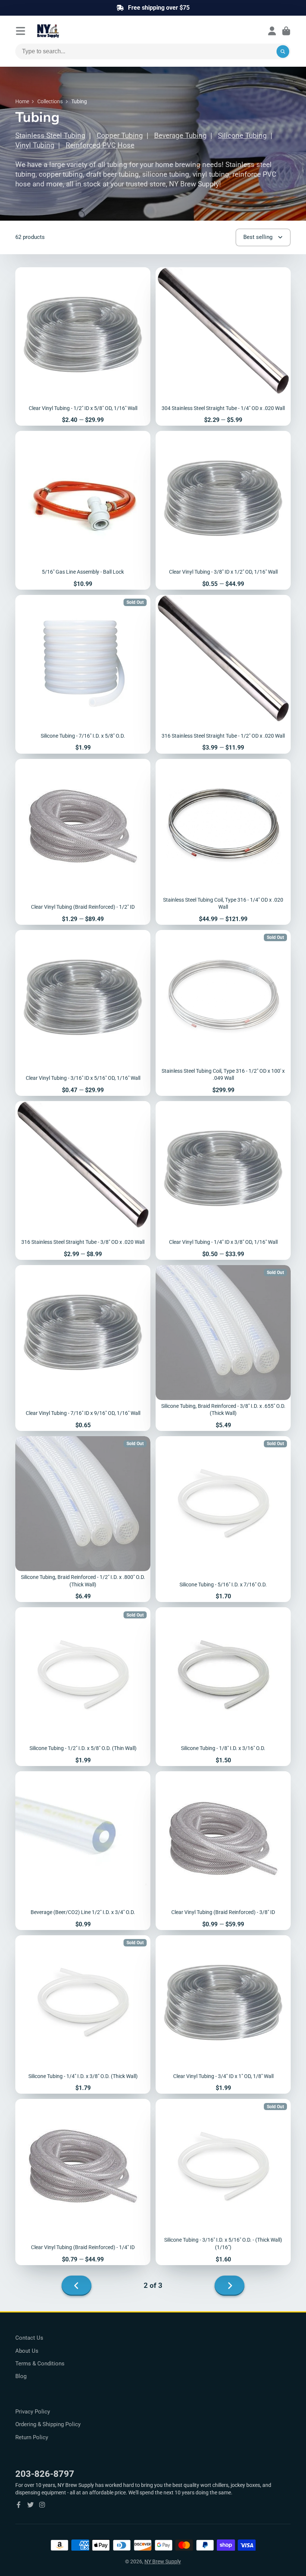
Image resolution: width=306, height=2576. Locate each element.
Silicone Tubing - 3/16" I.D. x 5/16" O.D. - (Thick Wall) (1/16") (223, 2182)
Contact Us (29, 2338)
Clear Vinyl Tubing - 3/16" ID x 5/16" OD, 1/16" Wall (83, 1013)
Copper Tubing (120, 136)
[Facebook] (19, 2505)
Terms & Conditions (40, 2364)
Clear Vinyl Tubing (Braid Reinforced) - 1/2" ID (83, 842)
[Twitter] (31, 2505)
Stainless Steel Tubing (50, 136)
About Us (27, 2351)
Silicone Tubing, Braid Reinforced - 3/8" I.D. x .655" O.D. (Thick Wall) (223, 1348)
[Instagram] (42, 2505)
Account (272, 31)
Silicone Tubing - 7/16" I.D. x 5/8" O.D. (83, 674)
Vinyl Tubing (35, 145)
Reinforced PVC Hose (100, 145)
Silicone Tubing (242, 136)
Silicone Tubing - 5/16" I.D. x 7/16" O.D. (223, 1519)
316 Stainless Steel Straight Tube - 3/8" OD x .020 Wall (83, 1180)
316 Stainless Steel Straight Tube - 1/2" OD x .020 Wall (223, 674)
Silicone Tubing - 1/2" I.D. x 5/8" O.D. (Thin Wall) (83, 1687)
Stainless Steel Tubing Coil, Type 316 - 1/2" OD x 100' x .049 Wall (223, 1013)
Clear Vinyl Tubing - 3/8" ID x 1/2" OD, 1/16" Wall (223, 510)
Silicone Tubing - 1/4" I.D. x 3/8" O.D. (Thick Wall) (83, 2015)
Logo (66, 31)
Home (22, 101)
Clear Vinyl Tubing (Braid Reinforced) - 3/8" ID (223, 1851)
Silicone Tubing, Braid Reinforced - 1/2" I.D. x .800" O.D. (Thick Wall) (83, 1519)
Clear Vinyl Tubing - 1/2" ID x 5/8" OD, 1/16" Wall (83, 347)
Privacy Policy (33, 2412)
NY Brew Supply (163, 2561)
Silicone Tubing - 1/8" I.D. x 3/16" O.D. (223, 1687)
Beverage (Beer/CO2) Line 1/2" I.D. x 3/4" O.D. (83, 1851)
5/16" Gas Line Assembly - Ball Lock (83, 510)
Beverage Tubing (180, 136)
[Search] (283, 51)
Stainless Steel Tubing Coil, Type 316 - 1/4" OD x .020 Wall (223, 842)
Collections (50, 101)
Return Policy (32, 2437)
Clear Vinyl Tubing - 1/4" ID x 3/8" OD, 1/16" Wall (223, 1180)
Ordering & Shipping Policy (48, 2424)
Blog (21, 2376)
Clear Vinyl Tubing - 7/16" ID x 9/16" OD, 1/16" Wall (83, 1348)
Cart (286, 31)
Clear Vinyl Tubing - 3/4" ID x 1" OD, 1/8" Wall (223, 2015)
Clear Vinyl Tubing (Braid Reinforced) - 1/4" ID (83, 2182)
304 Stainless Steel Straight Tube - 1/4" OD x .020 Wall (223, 347)
